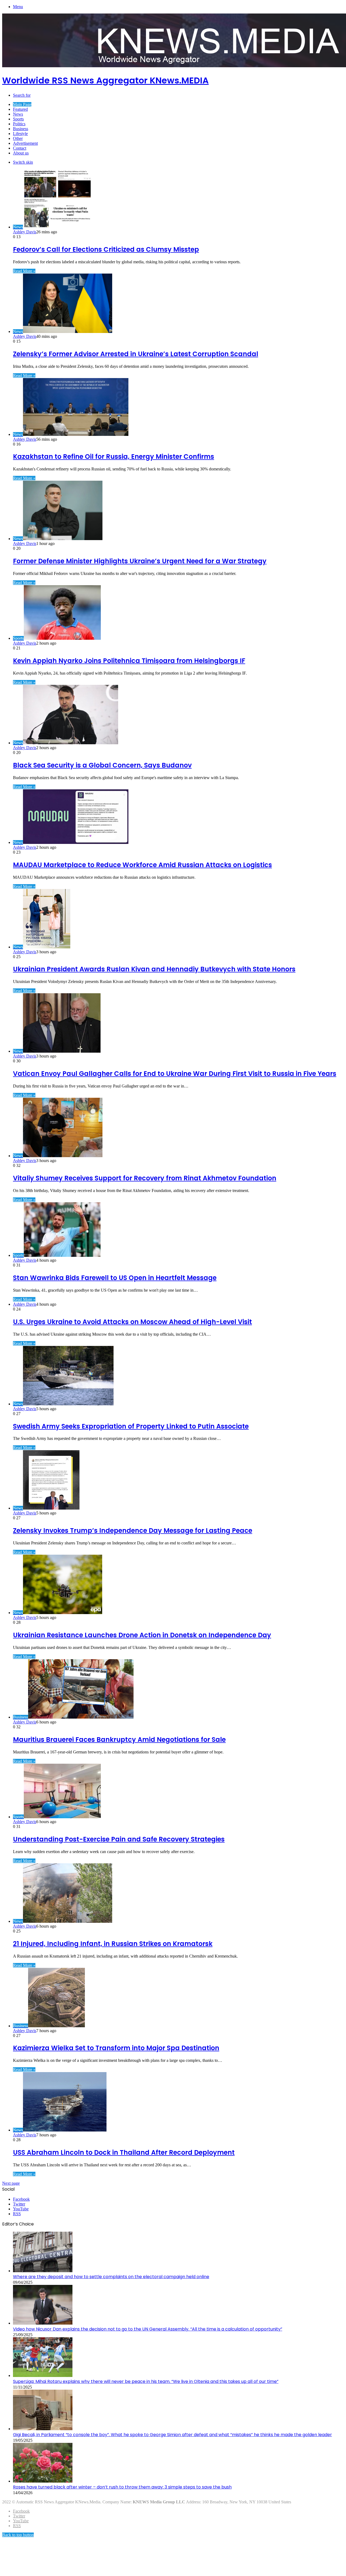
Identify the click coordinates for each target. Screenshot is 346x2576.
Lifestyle (20, 134)
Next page (11, 2183)
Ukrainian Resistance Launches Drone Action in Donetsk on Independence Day (142, 1635)
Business (21, 129)
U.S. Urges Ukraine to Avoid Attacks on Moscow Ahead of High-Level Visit (132, 1322)
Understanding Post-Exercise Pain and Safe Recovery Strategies (119, 1839)
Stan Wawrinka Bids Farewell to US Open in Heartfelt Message (115, 1278)
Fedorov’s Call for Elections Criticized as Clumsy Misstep (106, 249)
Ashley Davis (25, 232)
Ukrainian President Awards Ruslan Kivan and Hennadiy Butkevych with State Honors (154, 969)
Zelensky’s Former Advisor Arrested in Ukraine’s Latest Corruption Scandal (136, 354)
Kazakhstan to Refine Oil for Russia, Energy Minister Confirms (114, 457)
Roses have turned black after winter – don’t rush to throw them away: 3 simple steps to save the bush (122, 2487)
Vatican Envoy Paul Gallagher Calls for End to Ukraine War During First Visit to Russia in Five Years (175, 1074)
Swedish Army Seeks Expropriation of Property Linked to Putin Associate (131, 1426)
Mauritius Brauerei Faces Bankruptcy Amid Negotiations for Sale (119, 1740)
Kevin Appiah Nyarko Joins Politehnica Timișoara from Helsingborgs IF (129, 661)
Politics (19, 124)
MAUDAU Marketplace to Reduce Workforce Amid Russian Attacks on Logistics (142, 865)
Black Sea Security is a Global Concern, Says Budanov (102, 765)
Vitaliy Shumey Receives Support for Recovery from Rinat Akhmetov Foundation (145, 1178)
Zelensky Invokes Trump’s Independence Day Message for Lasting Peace (133, 1531)
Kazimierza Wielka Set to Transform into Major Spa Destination (116, 2048)
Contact (20, 148)
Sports (18, 119)
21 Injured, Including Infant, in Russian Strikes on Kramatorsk (113, 1944)
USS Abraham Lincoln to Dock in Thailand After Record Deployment (124, 2152)
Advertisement (25, 143)
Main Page (22, 104)
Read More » (24, 271)
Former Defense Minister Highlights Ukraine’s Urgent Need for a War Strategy (140, 561)
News (18, 114)
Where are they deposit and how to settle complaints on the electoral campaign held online (111, 2277)
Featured (20, 109)
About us (21, 153)
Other (18, 138)
